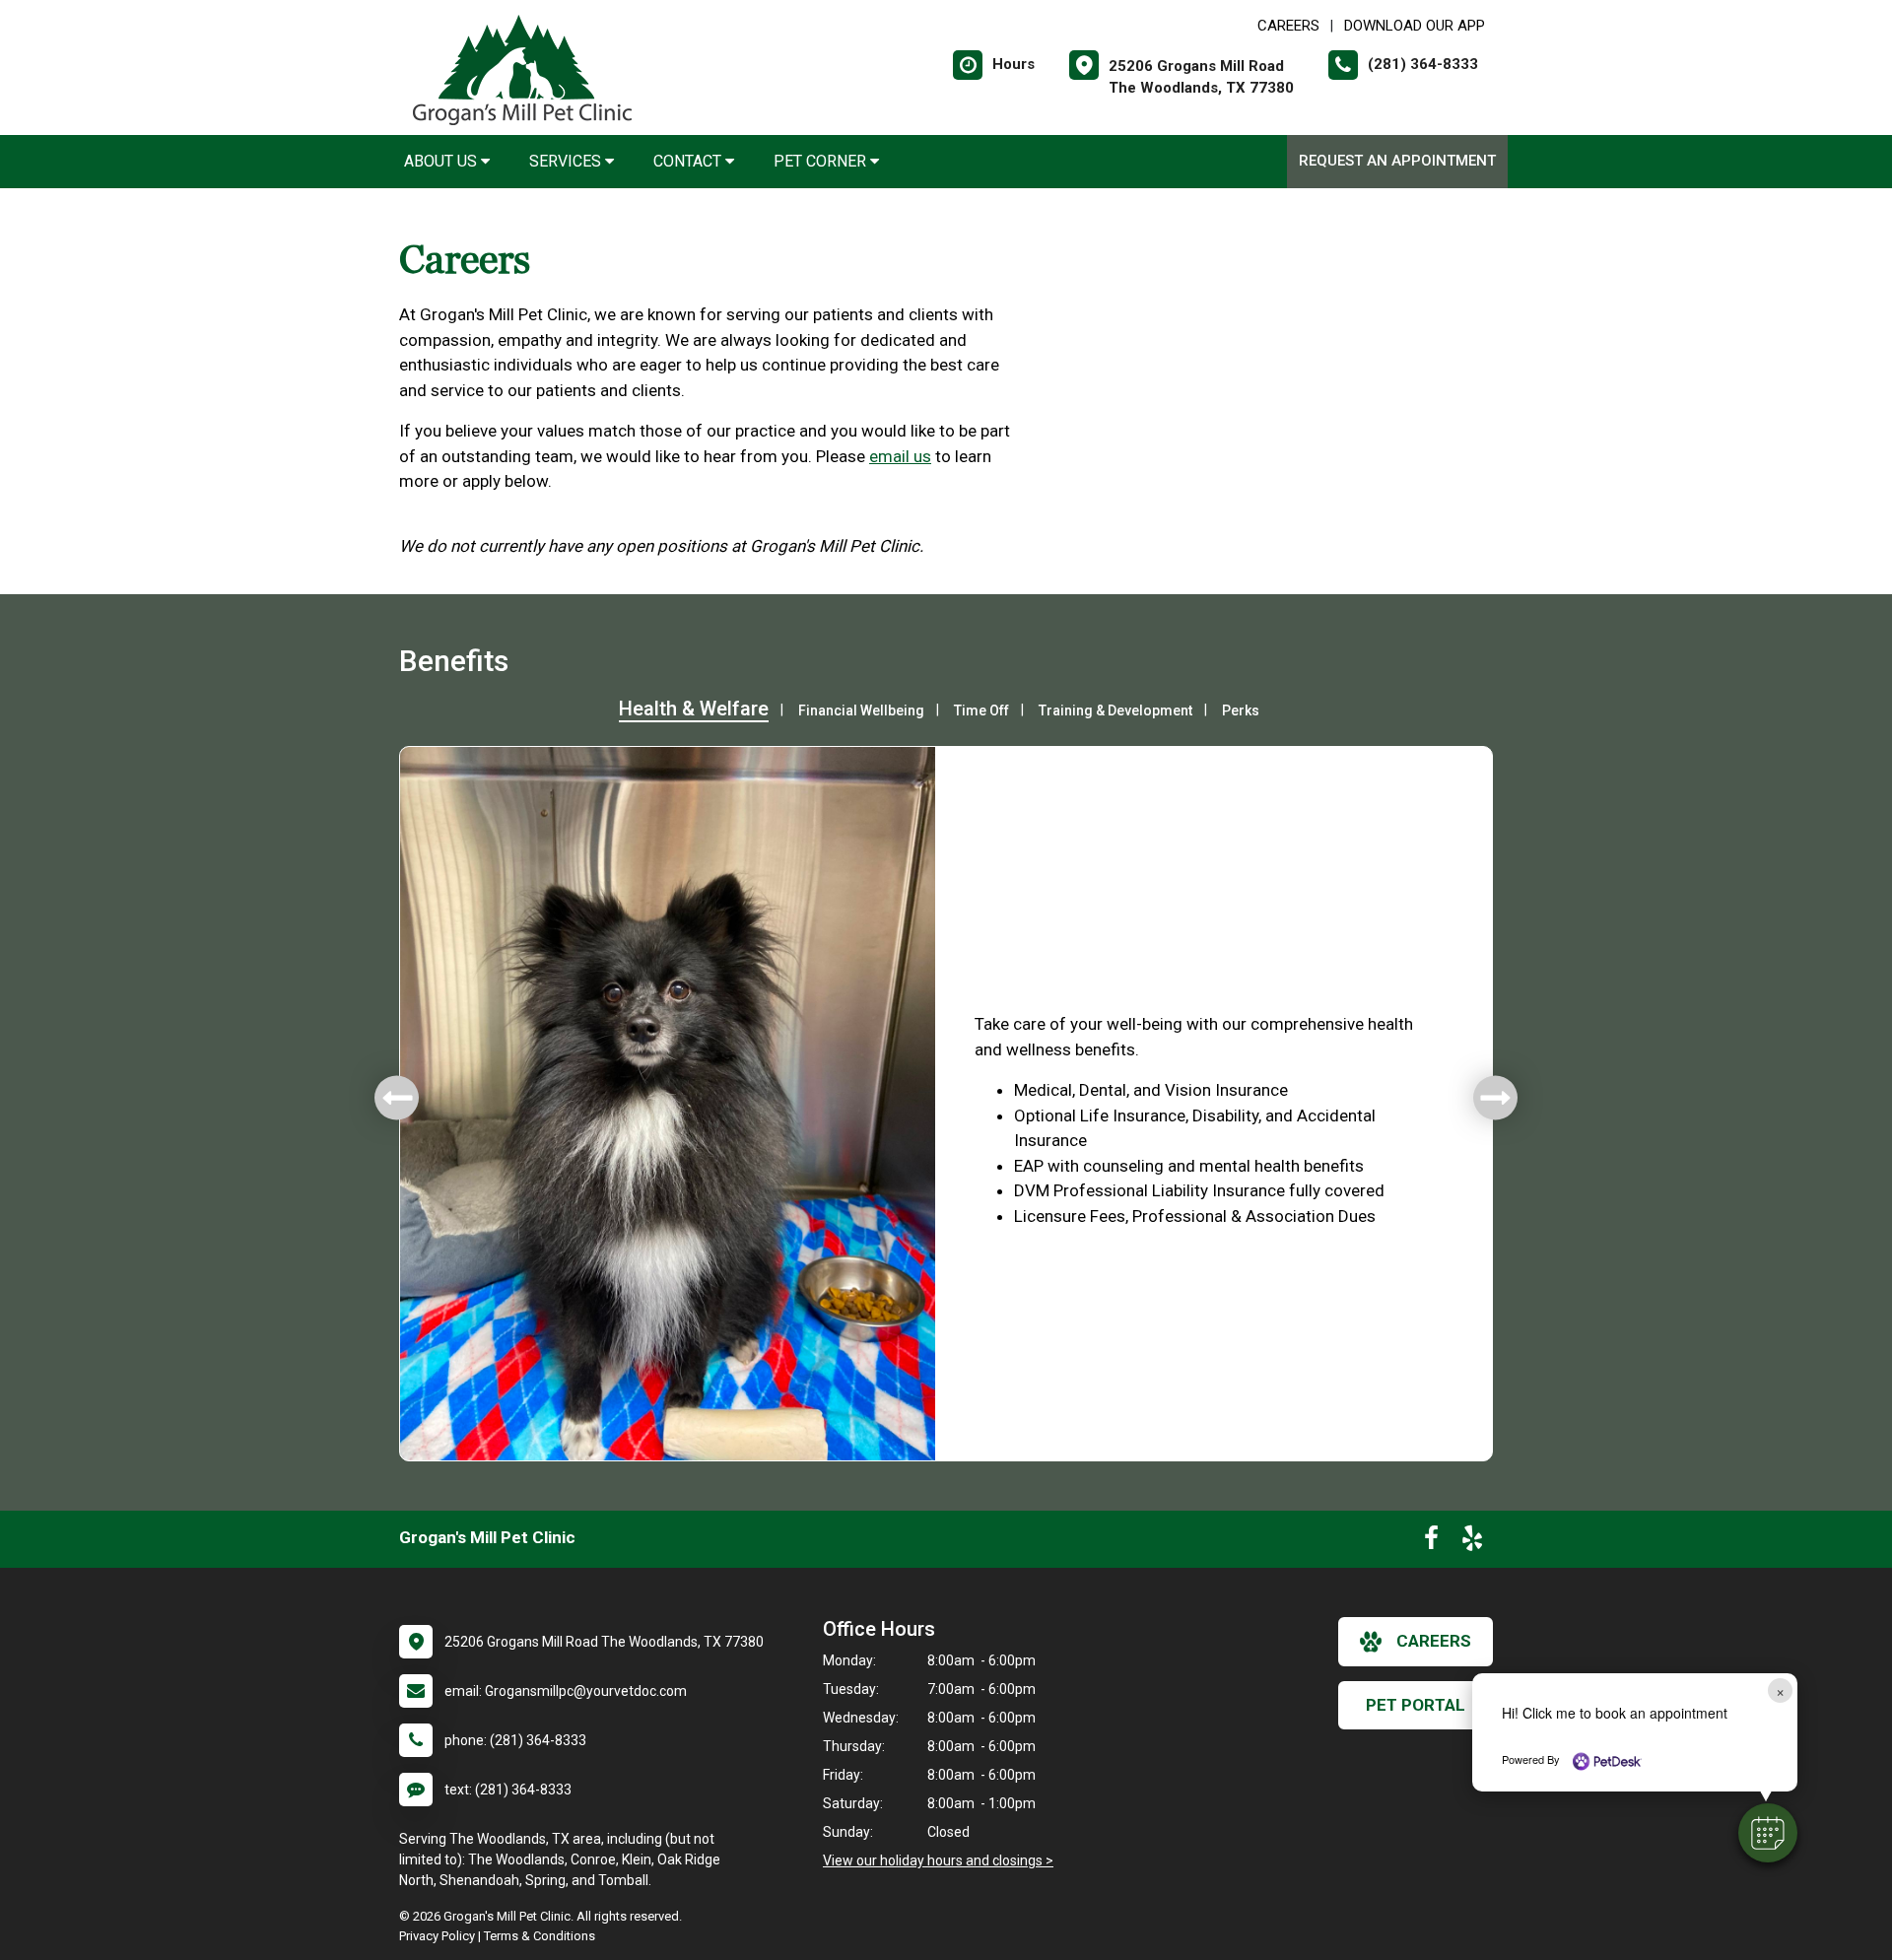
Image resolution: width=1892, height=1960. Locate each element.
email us (900, 456)
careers (1434, 1641)
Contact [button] (689, 161)
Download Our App (1415, 26)
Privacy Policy (437, 1936)
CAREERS (1288, 26)
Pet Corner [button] (822, 161)
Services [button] (567, 161)
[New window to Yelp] (1472, 1542)
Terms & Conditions (540, 1936)
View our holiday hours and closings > (938, 1860)
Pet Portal (1416, 1705)
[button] (1768, 1833)
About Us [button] (442, 161)
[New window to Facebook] (1431, 1542)
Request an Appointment (1397, 161)
